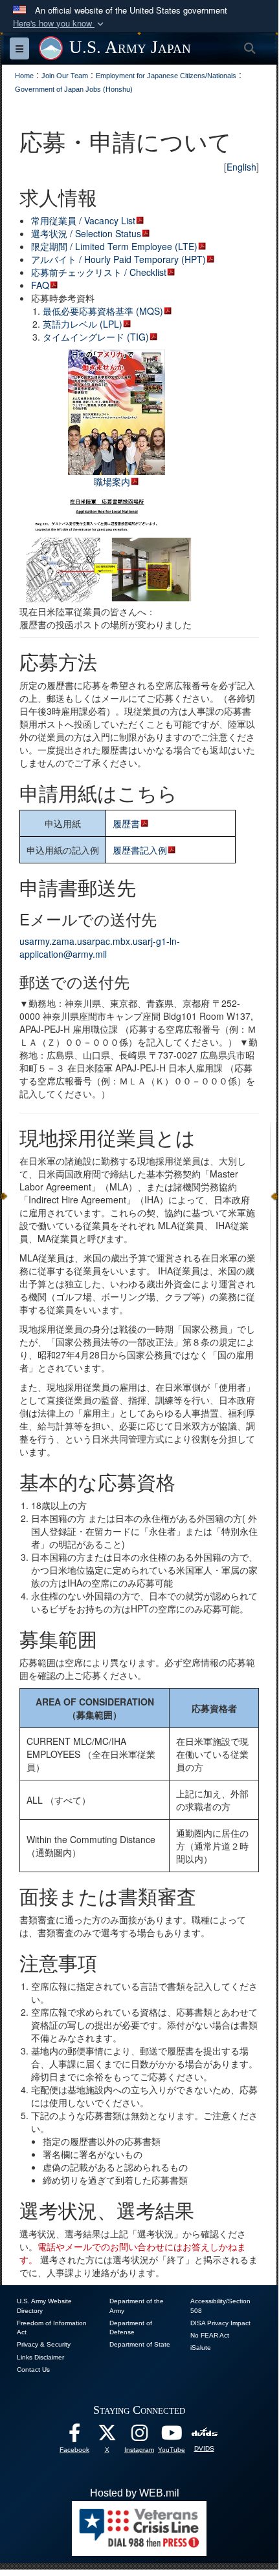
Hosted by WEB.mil (135, 2493)
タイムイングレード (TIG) (96, 337)
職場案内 (112, 481)
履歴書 (126, 823)
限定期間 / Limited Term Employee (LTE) (114, 246)
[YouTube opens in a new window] (172, 2436)
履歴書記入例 (140, 850)
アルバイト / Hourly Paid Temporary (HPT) (118, 259)
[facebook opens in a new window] (74, 2436)
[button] (60, 24)
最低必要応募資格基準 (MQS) (103, 311)
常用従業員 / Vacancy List (83, 220)
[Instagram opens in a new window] (139, 2436)
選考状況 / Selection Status (86, 233)
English (241, 167)
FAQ (40, 285)
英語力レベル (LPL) (83, 324)
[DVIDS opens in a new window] (204, 2432)
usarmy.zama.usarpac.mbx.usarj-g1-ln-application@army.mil (100, 947)
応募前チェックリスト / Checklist (99, 272)
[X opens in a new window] (107, 2436)
